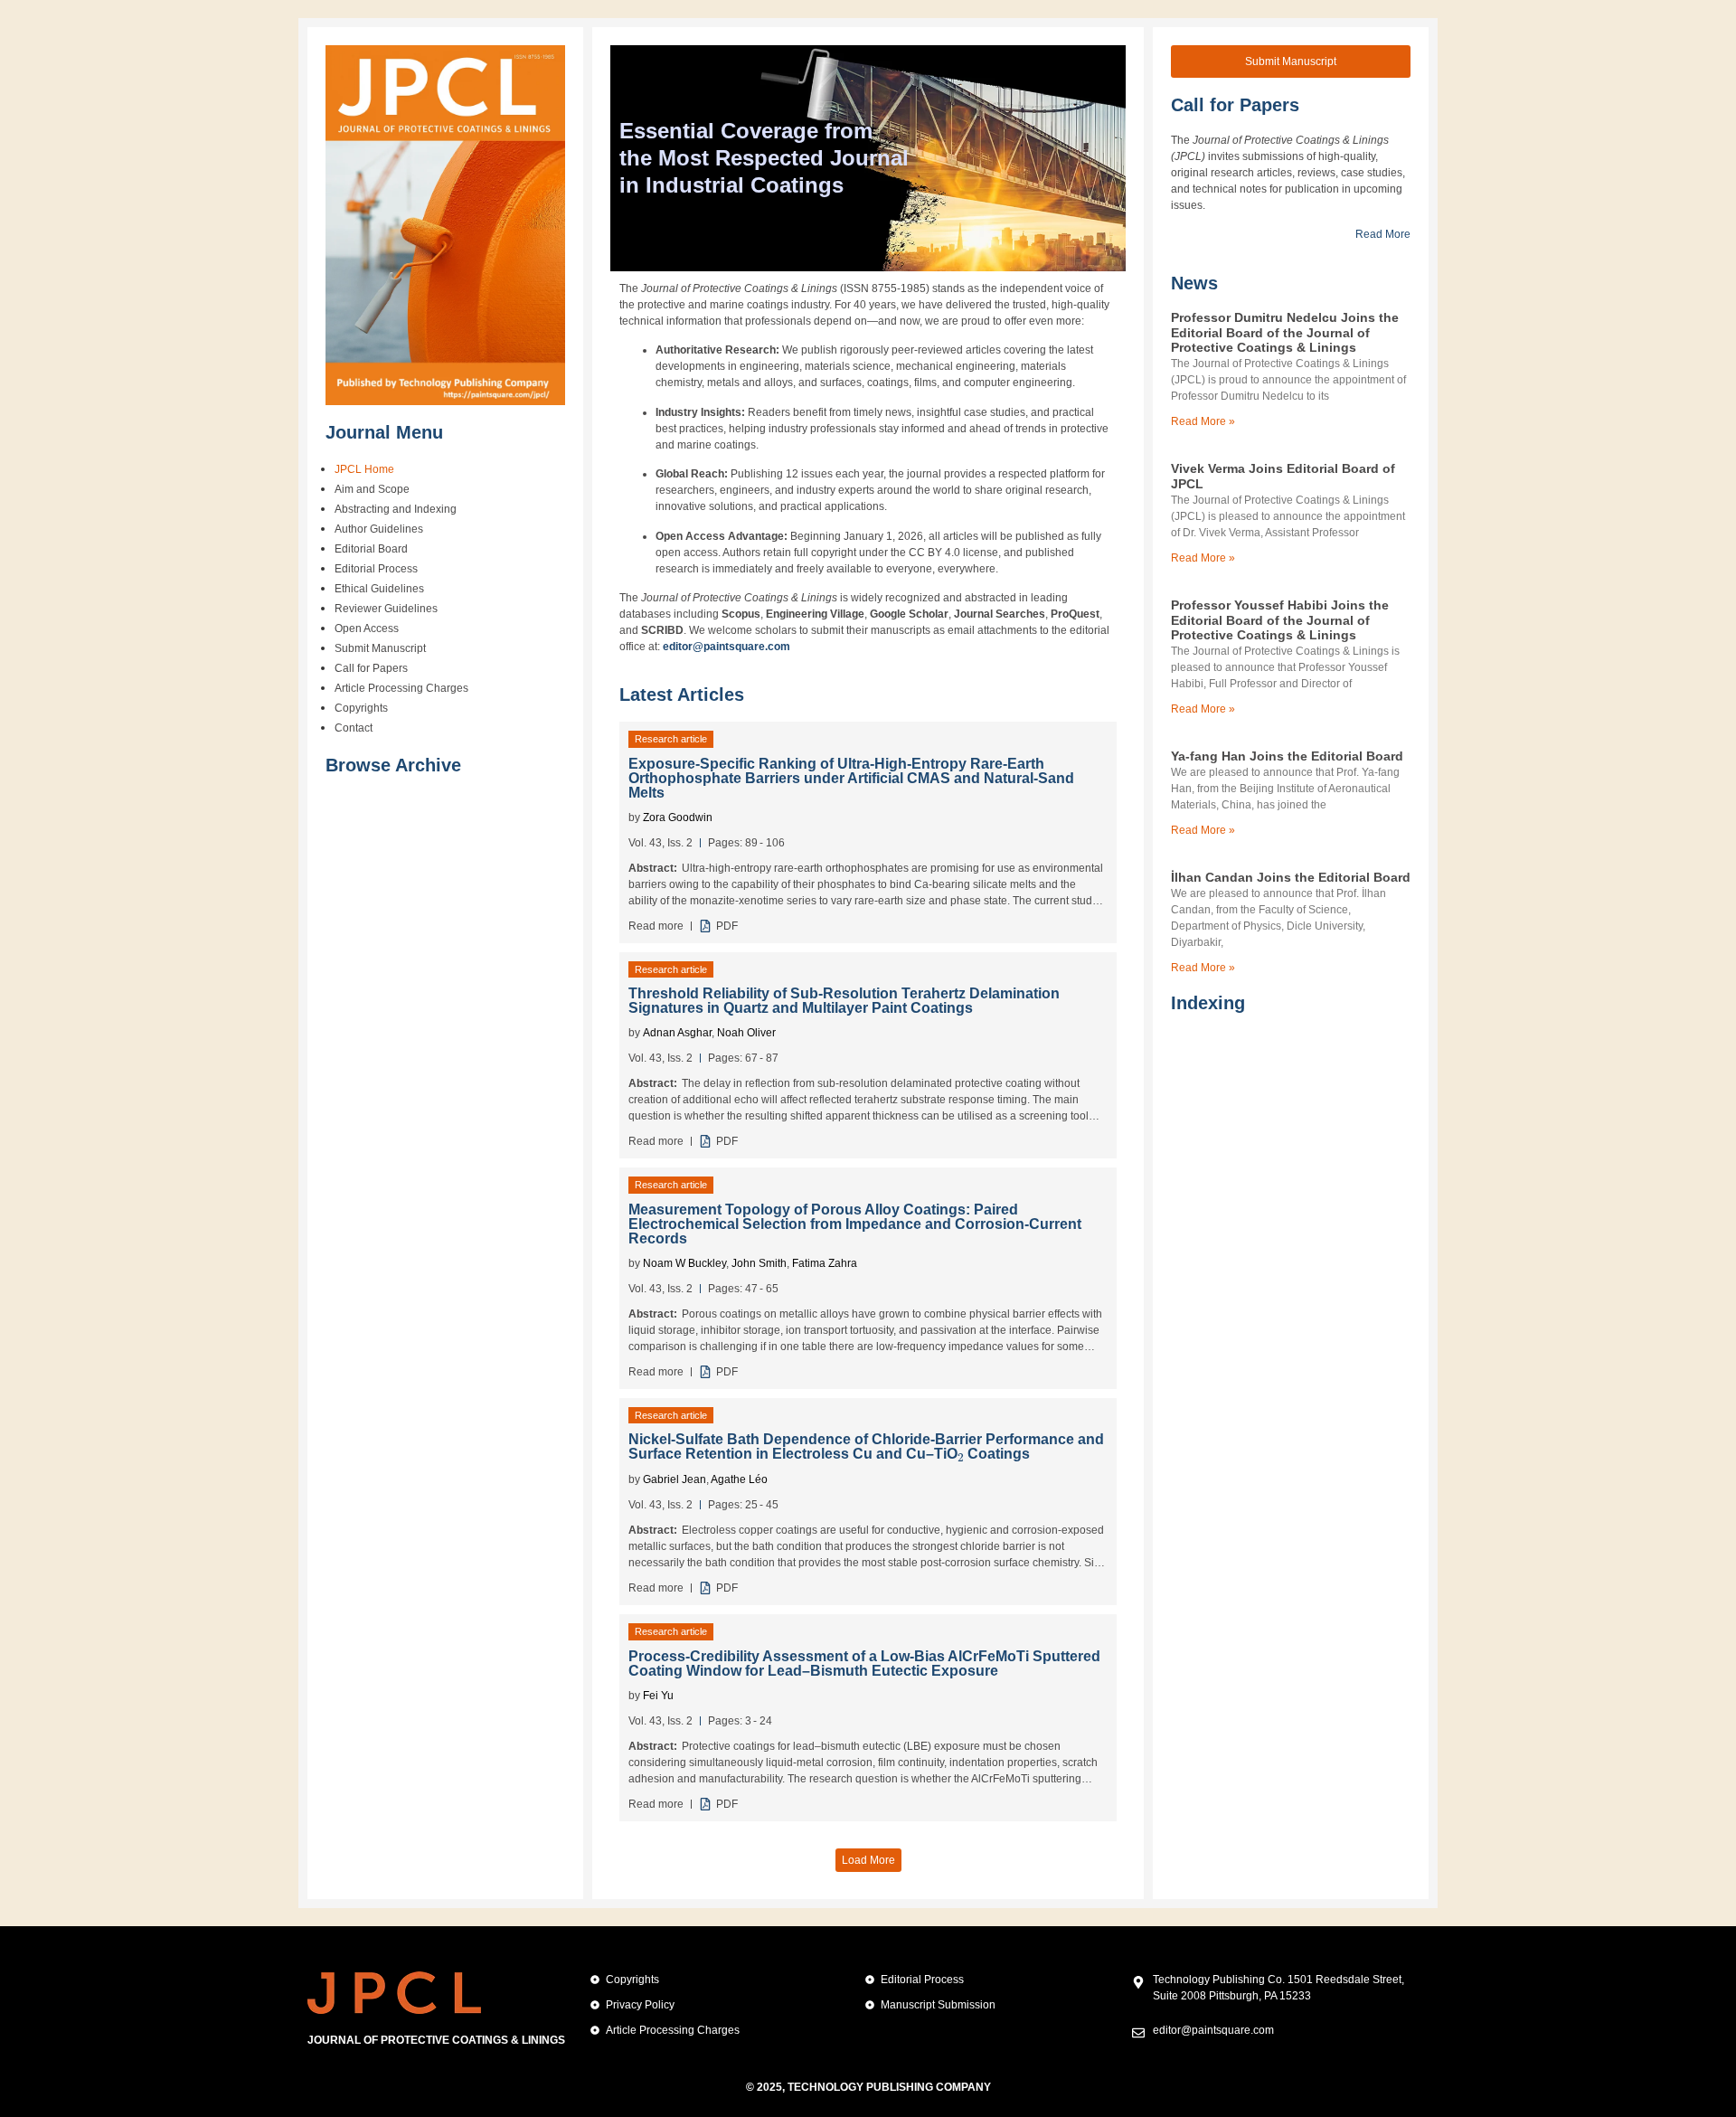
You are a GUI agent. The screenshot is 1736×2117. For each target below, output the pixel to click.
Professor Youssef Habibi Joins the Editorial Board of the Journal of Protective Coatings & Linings (1280, 620)
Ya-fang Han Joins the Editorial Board (1287, 756)
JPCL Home (364, 469)
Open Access (367, 628)
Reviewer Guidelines (386, 609)
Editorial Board (371, 549)
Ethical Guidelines (379, 589)
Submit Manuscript (380, 648)
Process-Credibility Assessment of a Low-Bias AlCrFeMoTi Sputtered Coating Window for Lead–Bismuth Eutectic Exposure (864, 1663)
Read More (1383, 234)
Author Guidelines (379, 529)
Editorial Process (376, 569)
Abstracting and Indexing (396, 509)
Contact (354, 728)
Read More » (1203, 421)
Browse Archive (393, 765)
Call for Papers (371, 668)
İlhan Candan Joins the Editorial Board (1291, 877)
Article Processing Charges (401, 688)
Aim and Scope (372, 489)
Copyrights (361, 708)
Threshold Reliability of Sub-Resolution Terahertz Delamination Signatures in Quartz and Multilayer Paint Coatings (844, 1001)
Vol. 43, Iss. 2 (660, 843)
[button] (868, 1860)
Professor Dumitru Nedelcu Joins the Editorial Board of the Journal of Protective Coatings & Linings (1285, 333)
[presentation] (961, 1453)
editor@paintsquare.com (726, 647)
